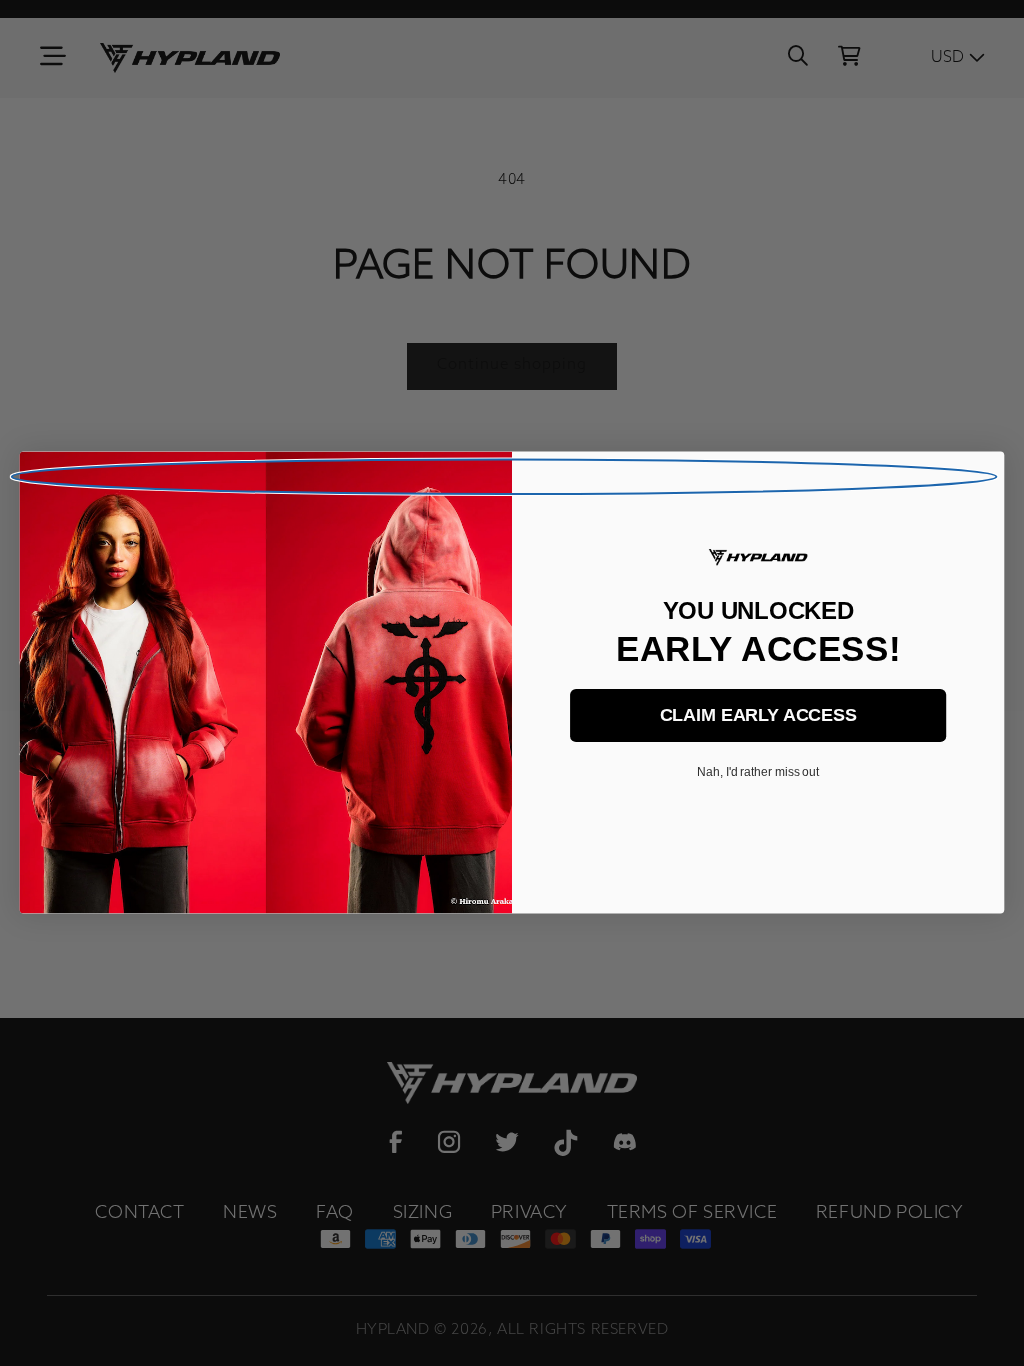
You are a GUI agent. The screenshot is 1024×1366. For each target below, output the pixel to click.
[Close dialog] (504, 477)
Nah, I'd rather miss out (758, 772)
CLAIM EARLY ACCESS (758, 716)
